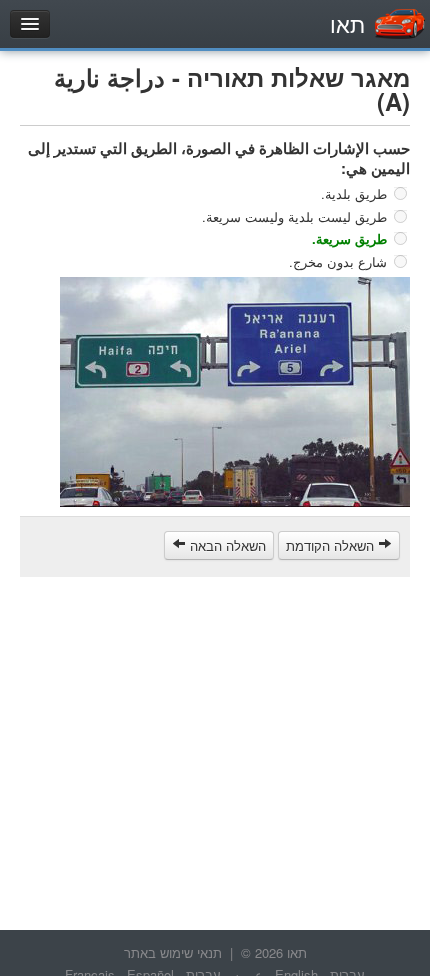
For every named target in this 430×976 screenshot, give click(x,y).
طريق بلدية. (354, 193)
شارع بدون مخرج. (338, 260)
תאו (347, 23)
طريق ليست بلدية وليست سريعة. (294, 215)
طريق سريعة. (349, 238)
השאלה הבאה (226, 545)
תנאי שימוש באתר (173, 952)
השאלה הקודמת (332, 545)
